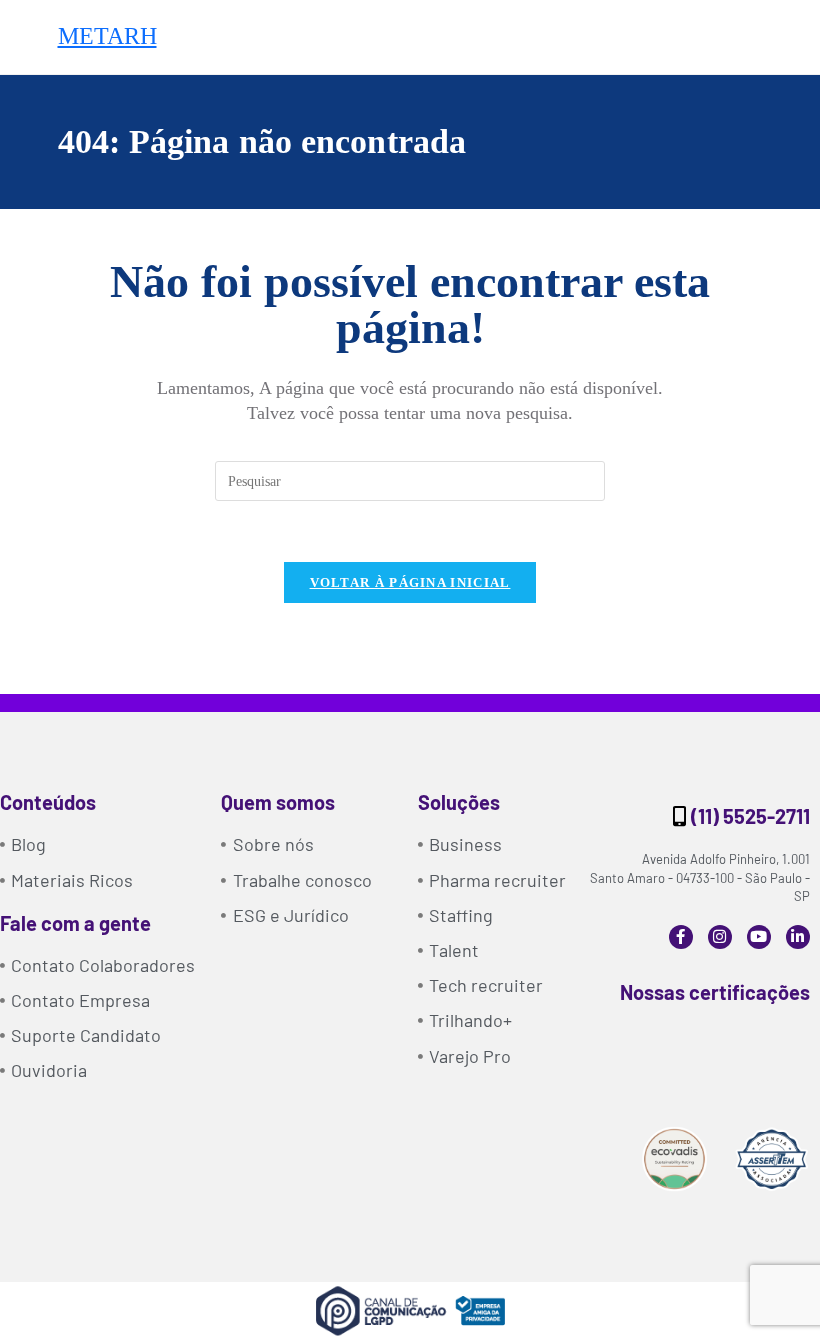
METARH (107, 36)
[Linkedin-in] (798, 937)
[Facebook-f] (681, 937)
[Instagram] (720, 937)
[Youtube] (759, 937)
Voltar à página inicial (410, 582)
